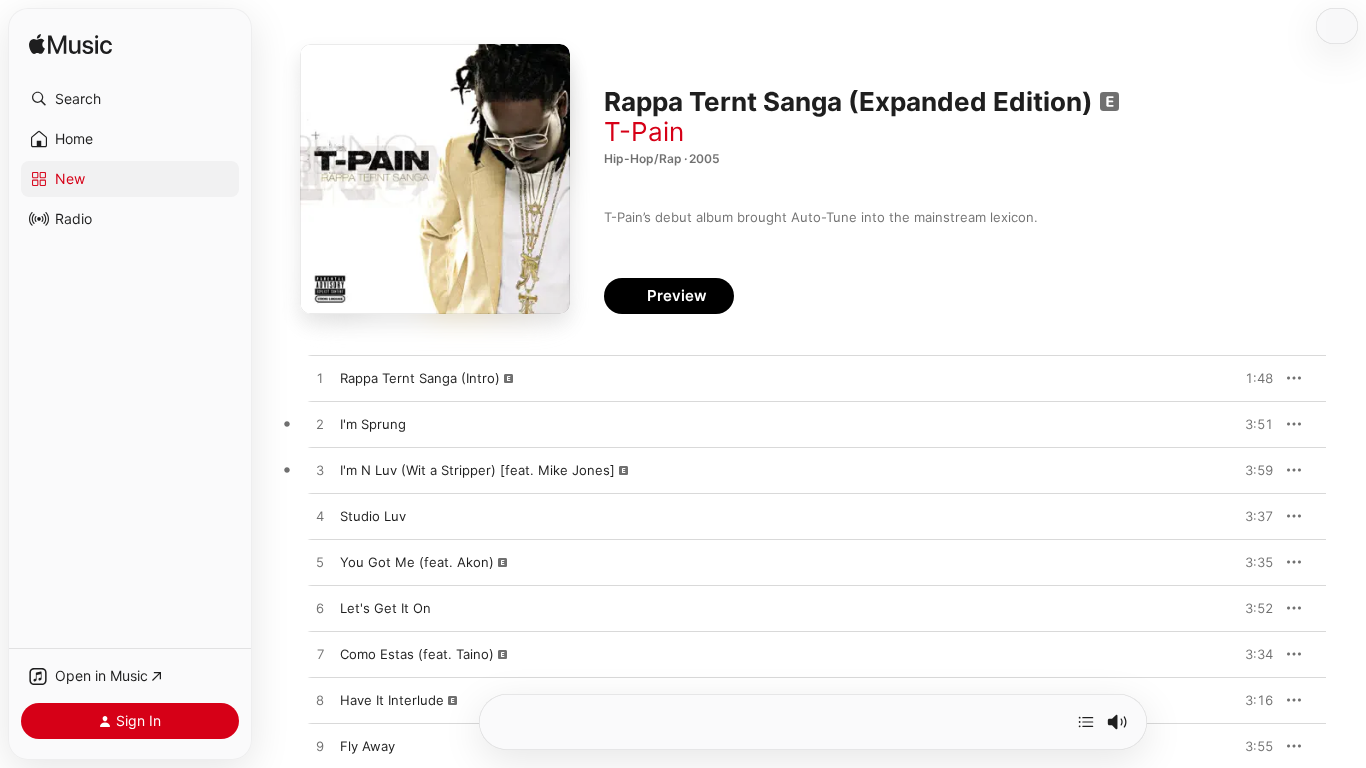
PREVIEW (1251, 378)
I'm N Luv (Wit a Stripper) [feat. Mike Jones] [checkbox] (477, 470)
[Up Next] (1086, 722)
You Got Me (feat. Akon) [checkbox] (417, 562)
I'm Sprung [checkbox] (373, 424)
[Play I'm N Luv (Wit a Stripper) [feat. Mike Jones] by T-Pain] (320, 471)
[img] (70, 45)
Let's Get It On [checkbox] (385, 608)
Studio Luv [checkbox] (373, 516)
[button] (130, 99)
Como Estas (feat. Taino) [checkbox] (417, 654)
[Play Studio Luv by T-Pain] (320, 517)
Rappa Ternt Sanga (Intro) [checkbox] (420, 378)
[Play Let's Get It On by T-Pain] (320, 609)
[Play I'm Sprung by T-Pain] (320, 425)
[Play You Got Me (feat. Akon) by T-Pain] (320, 563)
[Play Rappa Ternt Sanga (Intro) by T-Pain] (320, 379)
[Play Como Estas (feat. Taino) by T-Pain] (320, 655)
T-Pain (644, 131)
